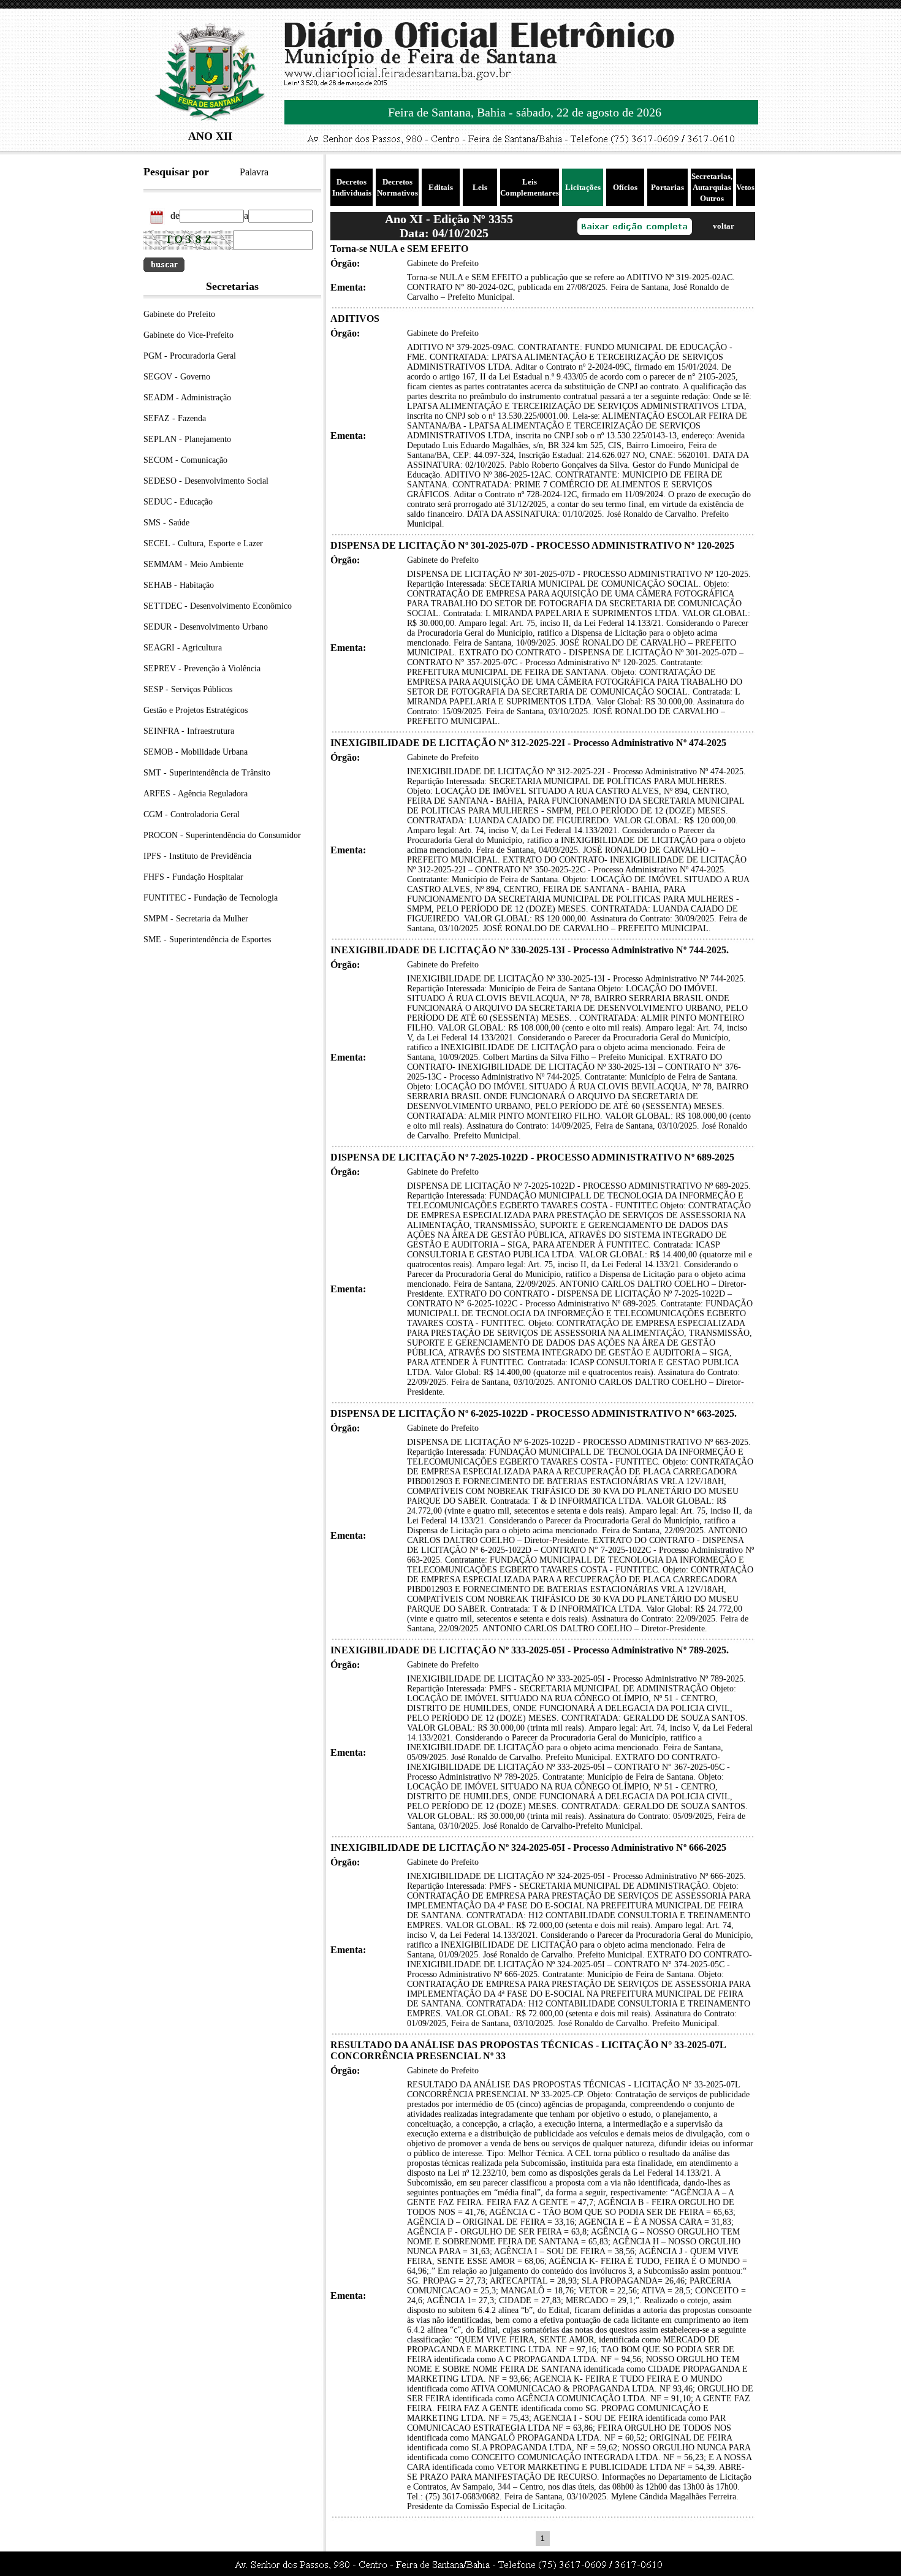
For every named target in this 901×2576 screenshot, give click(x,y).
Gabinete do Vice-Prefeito (188, 335)
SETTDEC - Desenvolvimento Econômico (218, 606)
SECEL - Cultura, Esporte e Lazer (203, 543)
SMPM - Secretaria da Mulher (196, 919)
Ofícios (625, 187)
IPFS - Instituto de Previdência (197, 856)
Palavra (254, 172)
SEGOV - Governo (177, 377)
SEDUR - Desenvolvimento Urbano (206, 627)
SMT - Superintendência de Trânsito (207, 773)
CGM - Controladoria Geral (192, 814)
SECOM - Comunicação (185, 460)
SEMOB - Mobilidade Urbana (196, 752)
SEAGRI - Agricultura (183, 648)
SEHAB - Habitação (179, 585)
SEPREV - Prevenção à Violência (202, 669)
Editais (441, 187)
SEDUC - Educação (178, 502)
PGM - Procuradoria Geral (190, 356)
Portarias (667, 187)
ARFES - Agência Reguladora (196, 794)
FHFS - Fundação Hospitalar (193, 877)
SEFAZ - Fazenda (175, 418)
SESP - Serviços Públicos (188, 689)
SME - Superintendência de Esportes (207, 939)
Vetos (745, 187)
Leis (480, 187)
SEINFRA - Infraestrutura (189, 731)
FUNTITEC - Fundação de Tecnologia (211, 898)
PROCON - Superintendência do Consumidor (222, 835)
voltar (724, 226)
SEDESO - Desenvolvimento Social (206, 481)
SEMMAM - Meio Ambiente (193, 564)
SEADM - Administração (187, 398)
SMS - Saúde (166, 523)
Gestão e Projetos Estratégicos (196, 710)
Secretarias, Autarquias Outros (712, 187)
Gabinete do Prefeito (179, 314)
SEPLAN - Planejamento (187, 439)
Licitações (583, 187)
